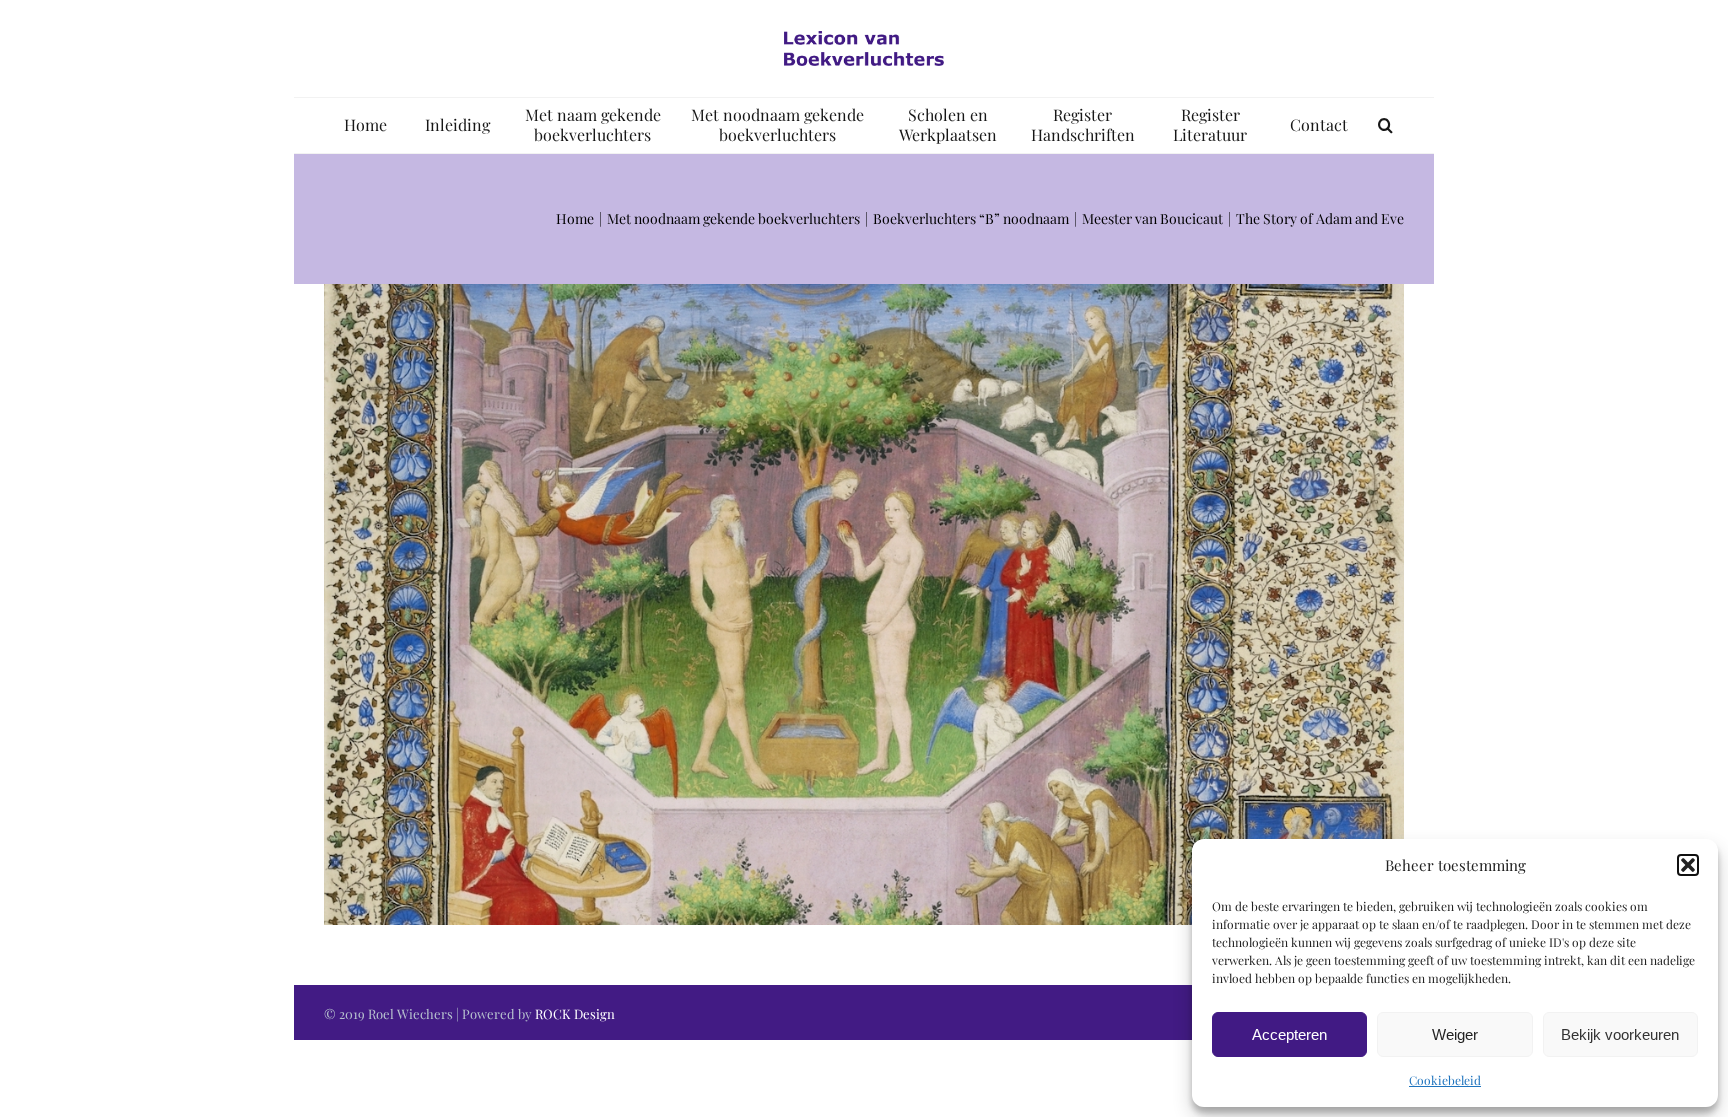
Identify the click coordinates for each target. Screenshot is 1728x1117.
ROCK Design (575, 1013)
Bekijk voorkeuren (1620, 1034)
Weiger (1455, 1034)
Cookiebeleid (1445, 1080)
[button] (1688, 865)
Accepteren (1289, 1034)
